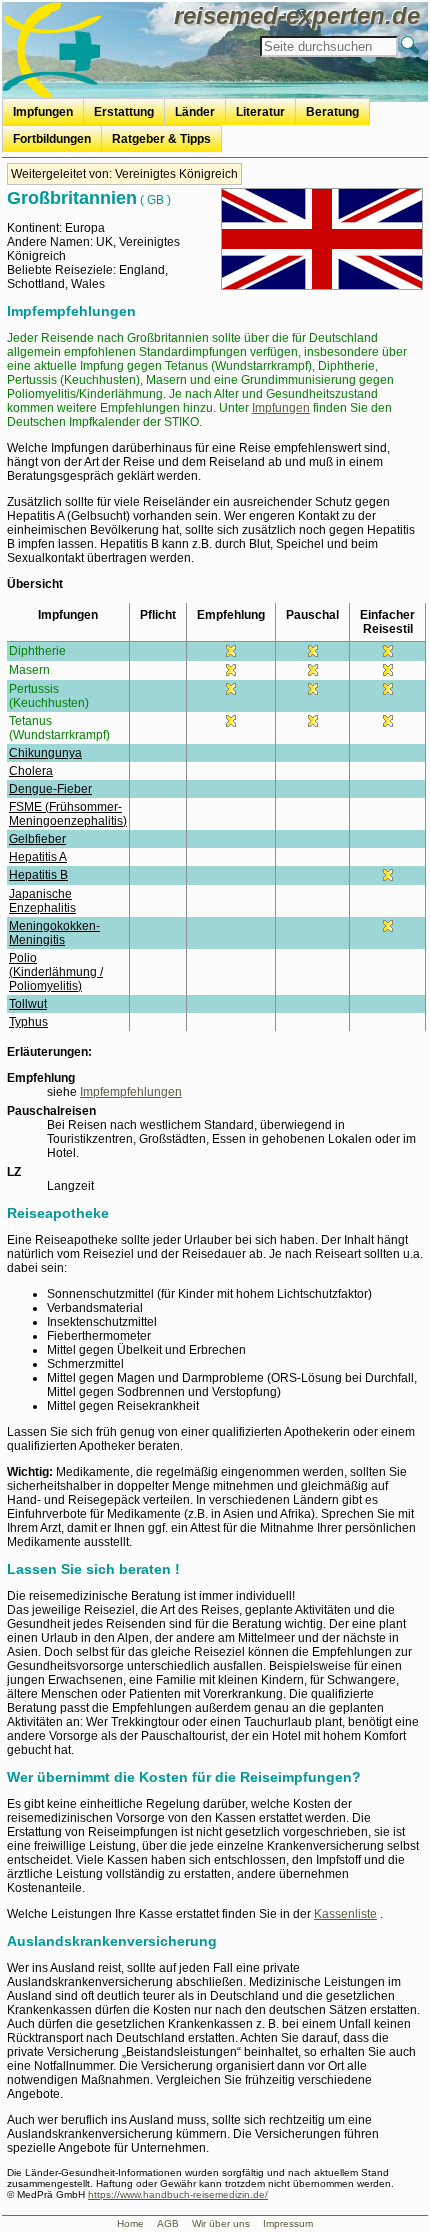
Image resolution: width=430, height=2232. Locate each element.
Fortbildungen (52, 139)
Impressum (288, 2223)
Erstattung (124, 112)
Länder (195, 112)
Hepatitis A (38, 857)
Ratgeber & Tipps (161, 139)
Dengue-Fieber (50, 789)
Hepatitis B (38, 875)
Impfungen (43, 112)
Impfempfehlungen (131, 1092)
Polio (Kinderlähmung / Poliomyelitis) (56, 972)
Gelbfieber (37, 839)
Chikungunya (45, 753)
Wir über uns (221, 2223)
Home (130, 2223)
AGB (168, 2223)
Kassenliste (345, 1914)
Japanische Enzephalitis (42, 901)
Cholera (31, 771)
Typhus (28, 1022)
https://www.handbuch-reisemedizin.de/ (178, 2194)
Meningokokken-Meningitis (54, 933)
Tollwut (28, 1004)
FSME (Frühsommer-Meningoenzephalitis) (68, 814)
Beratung (332, 112)
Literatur (260, 112)
